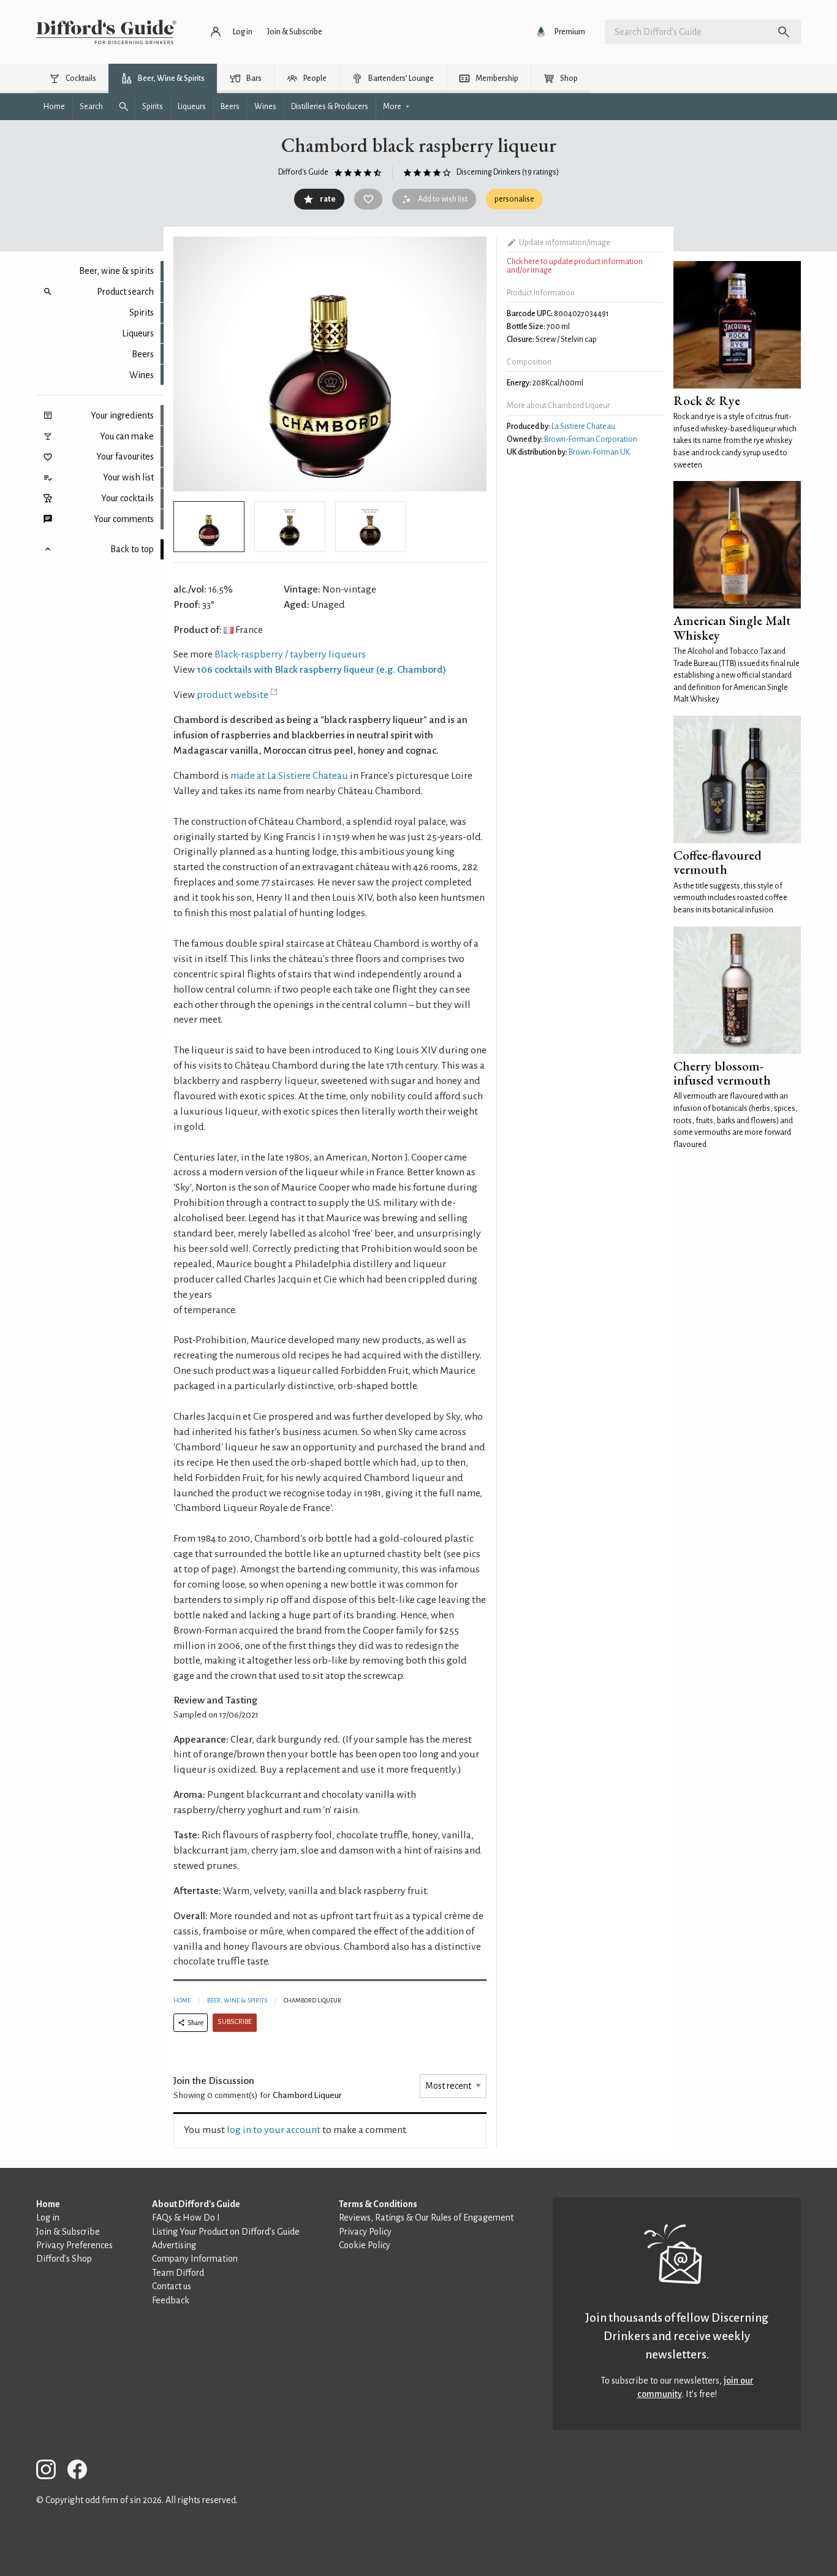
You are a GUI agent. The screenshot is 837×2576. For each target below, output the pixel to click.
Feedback (171, 2300)
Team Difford (178, 2273)
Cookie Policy (365, 2245)
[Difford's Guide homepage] (106, 32)
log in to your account (274, 2130)
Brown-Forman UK (599, 452)
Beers (143, 354)
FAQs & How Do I (186, 2218)
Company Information (195, 2259)
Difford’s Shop (64, 2259)
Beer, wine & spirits (116, 271)
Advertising (174, 2245)
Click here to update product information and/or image (575, 266)
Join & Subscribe (68, 2232)
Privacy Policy (365, 2232)
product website (233, 695)
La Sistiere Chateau (583, 426)
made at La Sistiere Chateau (289, 776)
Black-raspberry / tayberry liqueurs (290, 654)
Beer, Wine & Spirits (237, 2000)
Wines (142, 375)
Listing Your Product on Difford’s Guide (226, 2232)
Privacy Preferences (74, 2245)
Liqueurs (138, 333)
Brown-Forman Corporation (591, 439)
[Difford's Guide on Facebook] (82, 2472)
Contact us (172, 2286)
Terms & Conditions (378, 2204)
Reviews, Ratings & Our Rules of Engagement (426, 2218)
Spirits (142, 313)
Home (182, 2000)
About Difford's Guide (196, 2204)
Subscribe (235, 2022)
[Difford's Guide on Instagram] (51, 2472)
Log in (48, 2218)
